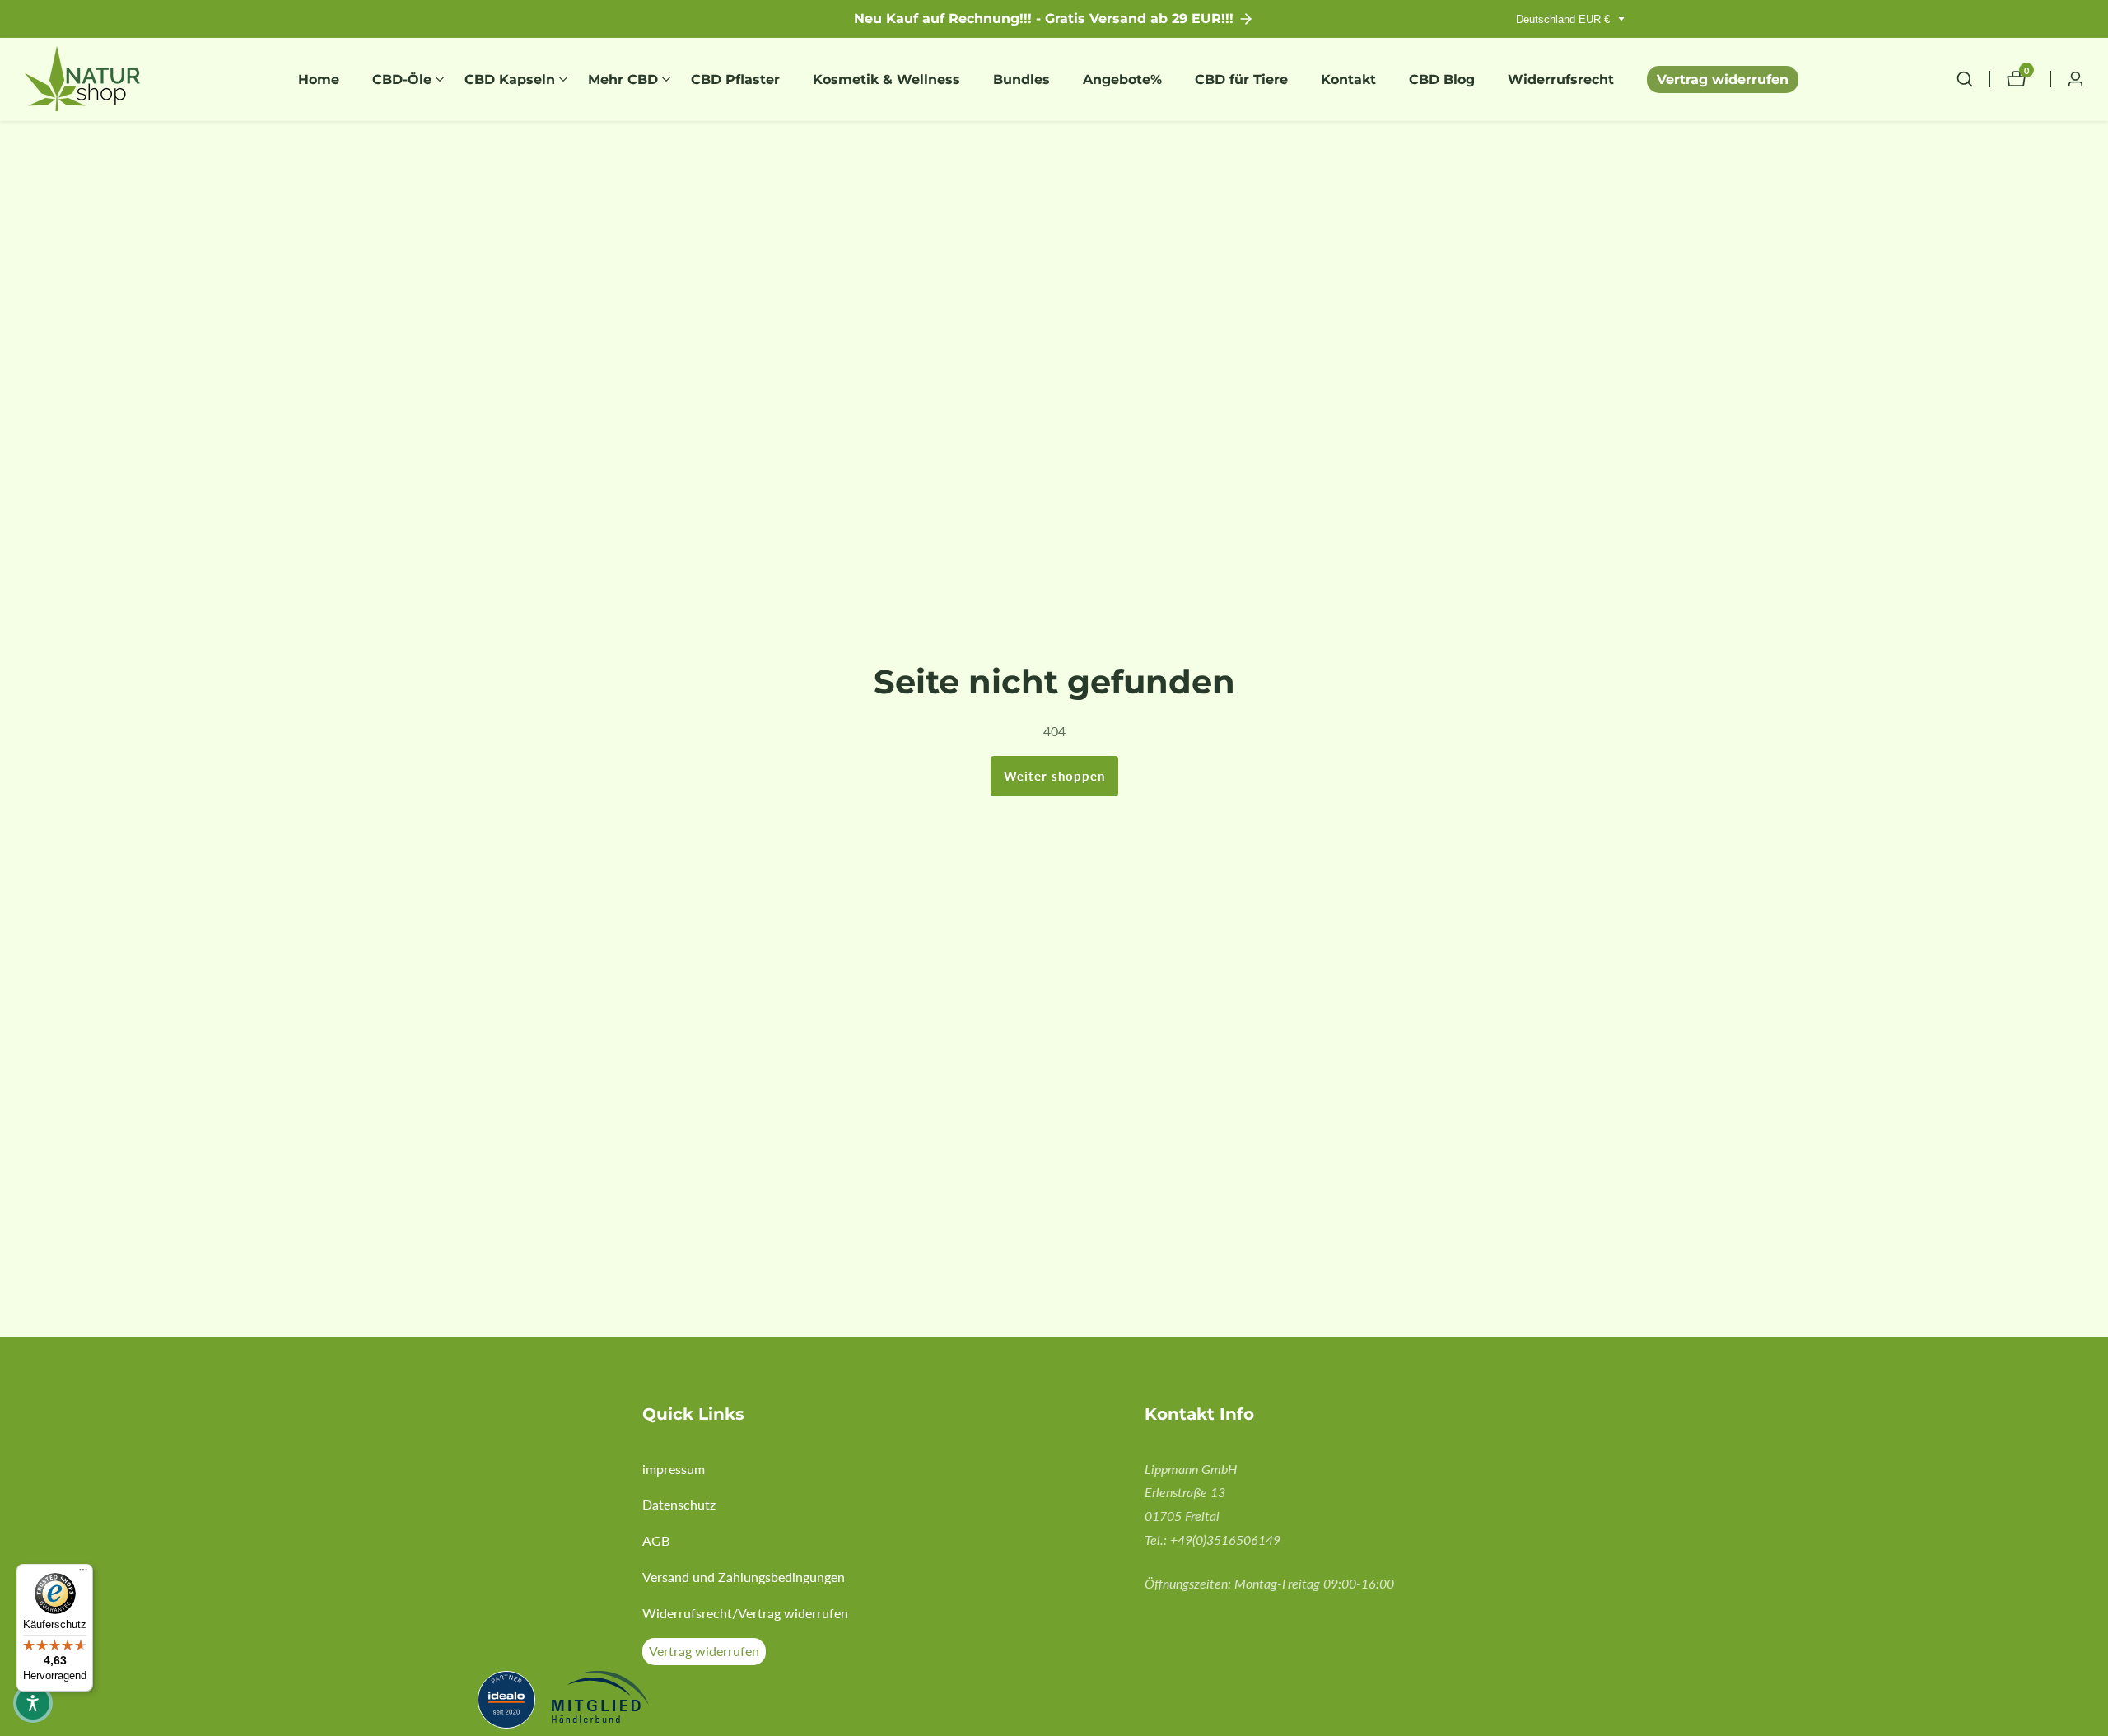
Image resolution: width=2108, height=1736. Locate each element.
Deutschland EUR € (1565, 19)
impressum (674, 1469)
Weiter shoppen (1054, 776)
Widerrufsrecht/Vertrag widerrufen (745, 1613)
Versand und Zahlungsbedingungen (744, 1577)
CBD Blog (1442, 79)
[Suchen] (1973, 79)
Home (319, 79)
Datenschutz (679, 1504)
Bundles (1021, 79)
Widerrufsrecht (1561, 79)
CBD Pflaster (735, 79)
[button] (402, 79)
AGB (656, 1540)
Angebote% (1122, 79)
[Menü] (83, 1574)
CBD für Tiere (1241, 79)
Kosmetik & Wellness (886, 79)
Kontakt (1348, 79)
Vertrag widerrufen (1723, 79)
